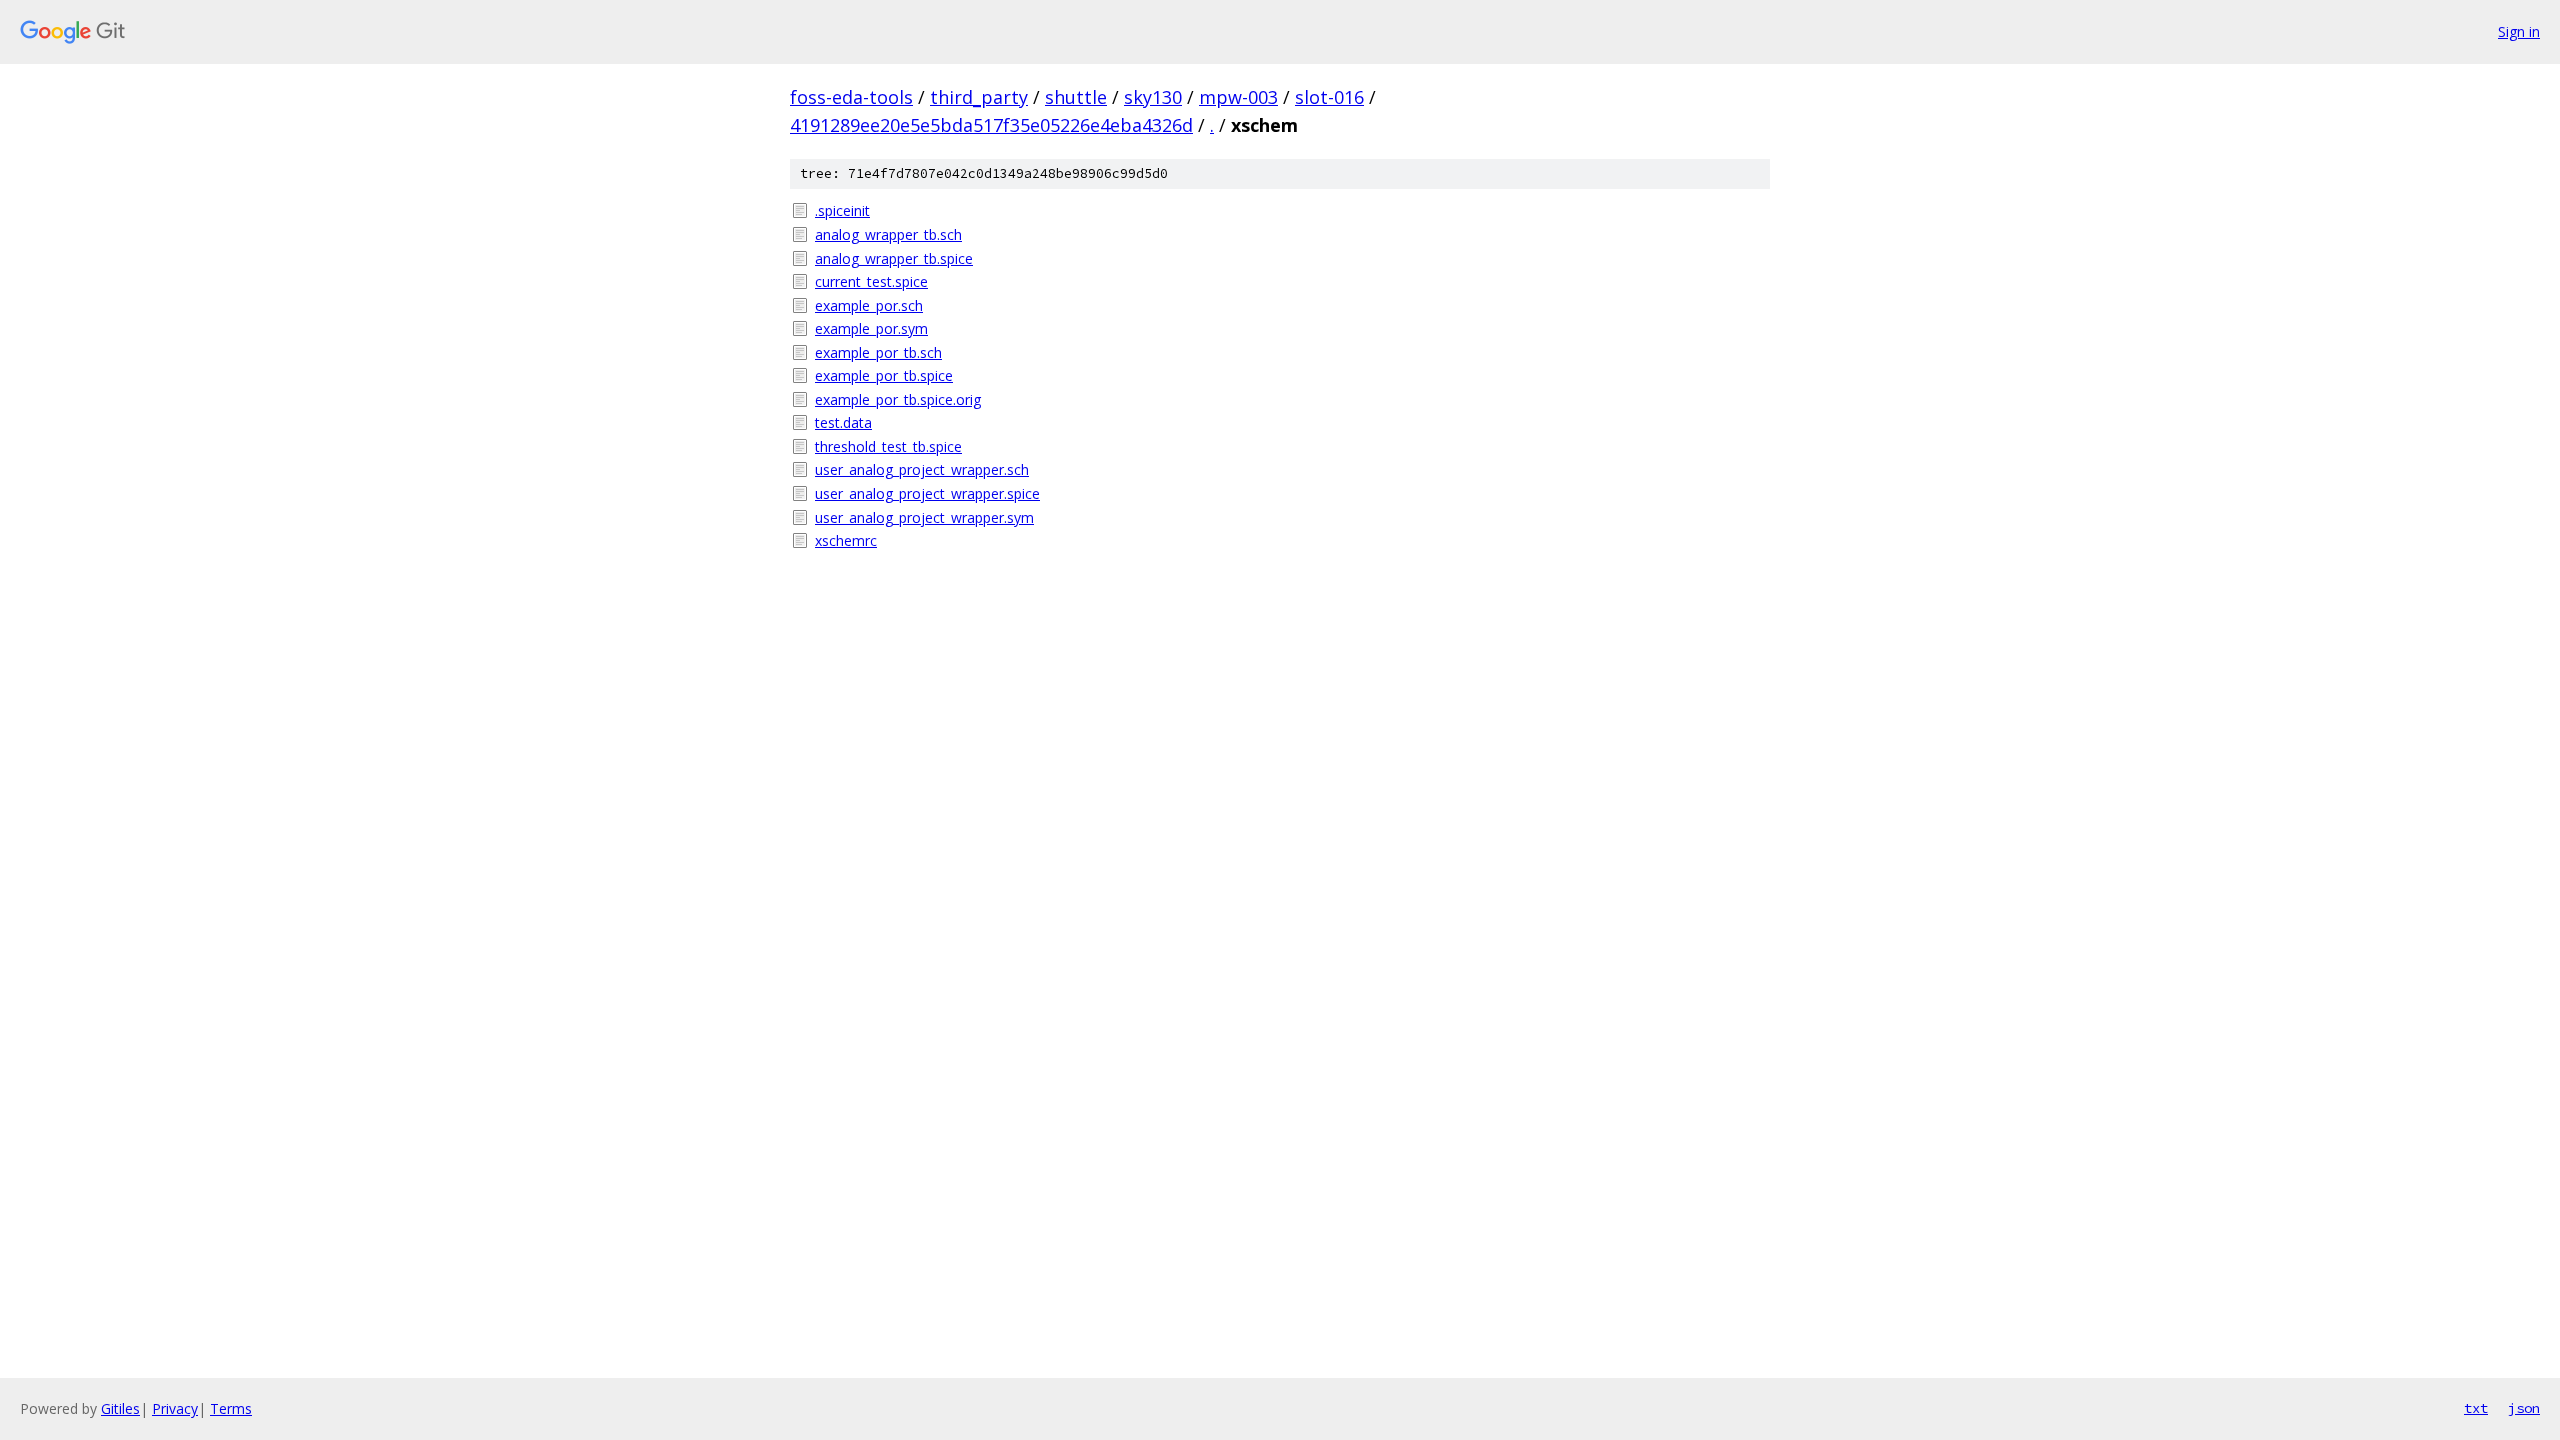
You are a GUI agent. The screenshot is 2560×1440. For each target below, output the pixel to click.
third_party (979, 97)
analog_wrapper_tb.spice (894, 258)
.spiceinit (842, 210)
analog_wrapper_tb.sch (888, 234)
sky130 (1153, 97)
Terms (231, 1408)
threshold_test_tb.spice (888, 446)
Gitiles (120, 1408)
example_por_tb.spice (884, 375)
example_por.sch (869, 305)
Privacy (175, 1408)
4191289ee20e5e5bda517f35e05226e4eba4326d (991, 125)
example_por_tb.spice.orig (898, 399)
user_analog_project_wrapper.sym (924, 517)
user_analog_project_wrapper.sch (922, 469)
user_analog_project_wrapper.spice (927, 493)
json (2524, 1408)
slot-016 (1329, 97)
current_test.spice (871, 281)
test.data (843, 422)
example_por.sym (871, 328)
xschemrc (846, 540)
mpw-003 (1238, 97)
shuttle (1076, 97)
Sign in (2519, 31)
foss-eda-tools (851, 97)
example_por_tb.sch (878, 352)
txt (2476, 1408)
